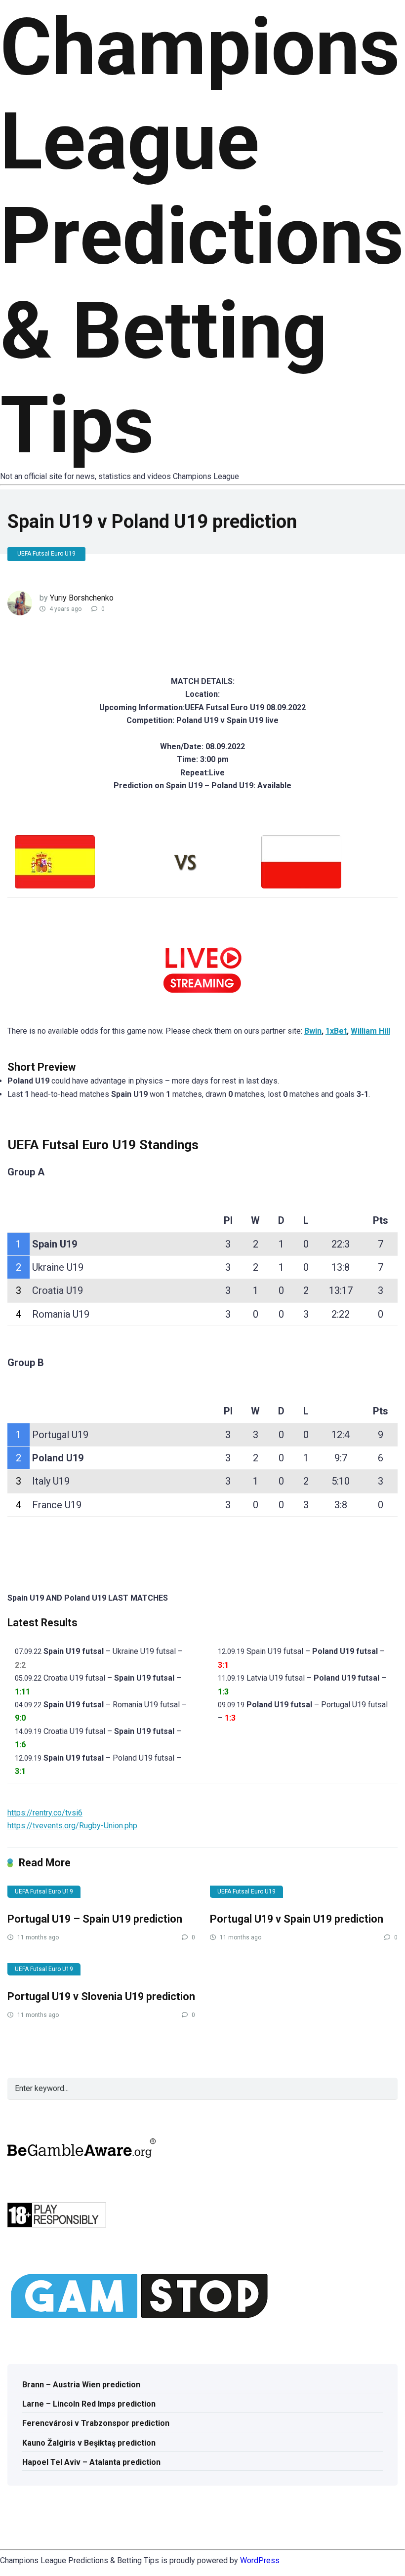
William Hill (370, 1031)
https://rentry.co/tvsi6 (45, 1813)
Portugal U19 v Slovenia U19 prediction (101, 1996)
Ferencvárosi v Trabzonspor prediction (96, 2423)
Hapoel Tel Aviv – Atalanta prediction (91, 2462)
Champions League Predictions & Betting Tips (202, 236)
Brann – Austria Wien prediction (81, 2385)
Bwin (313, 1031)
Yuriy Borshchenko (82, 598)
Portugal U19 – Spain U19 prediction (95, 1919)
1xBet (336, 1031)
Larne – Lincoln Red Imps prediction (89, 2404)
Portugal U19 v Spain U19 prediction (297, 1919)
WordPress (260, 2560)
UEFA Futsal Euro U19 (46, 554)
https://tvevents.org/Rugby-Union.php (72, 1826)
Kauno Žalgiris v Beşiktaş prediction (89, 2443)
